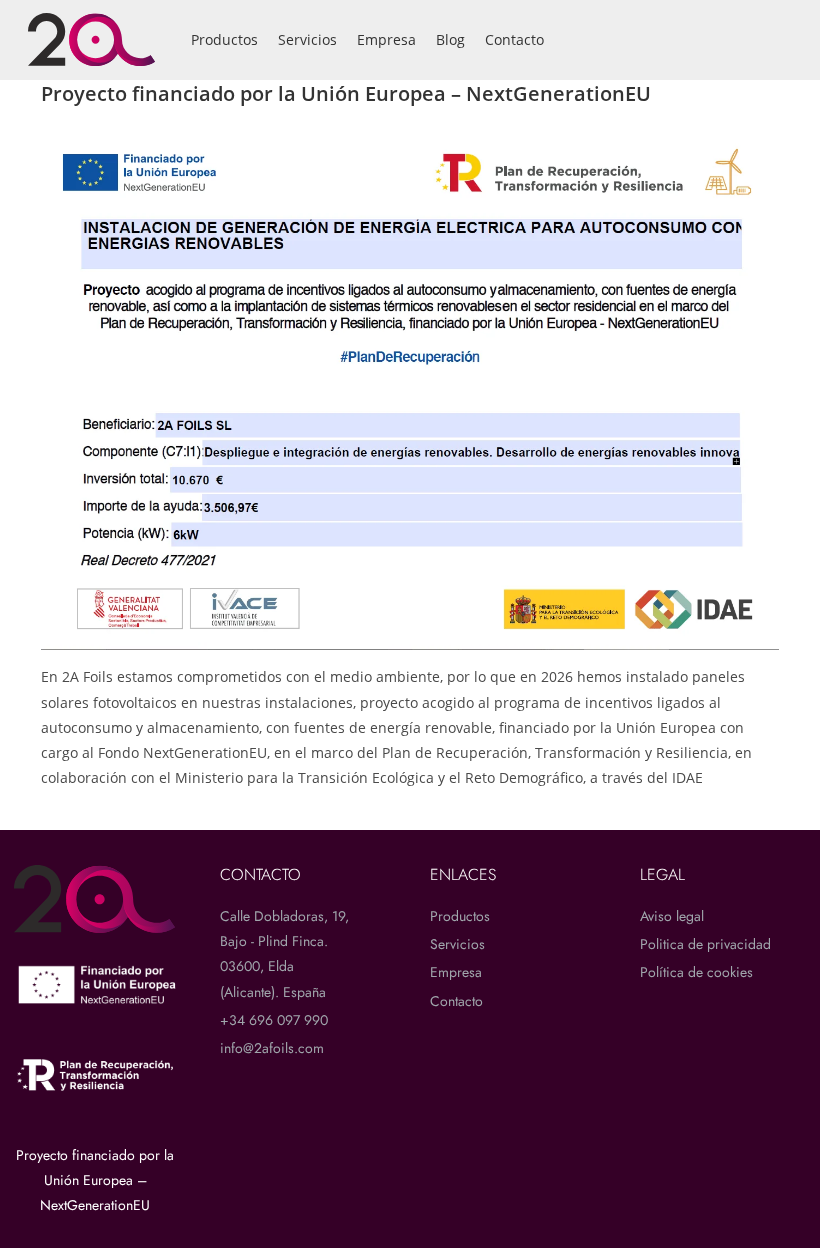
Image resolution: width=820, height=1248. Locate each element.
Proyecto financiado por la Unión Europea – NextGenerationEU (95, 1180)
